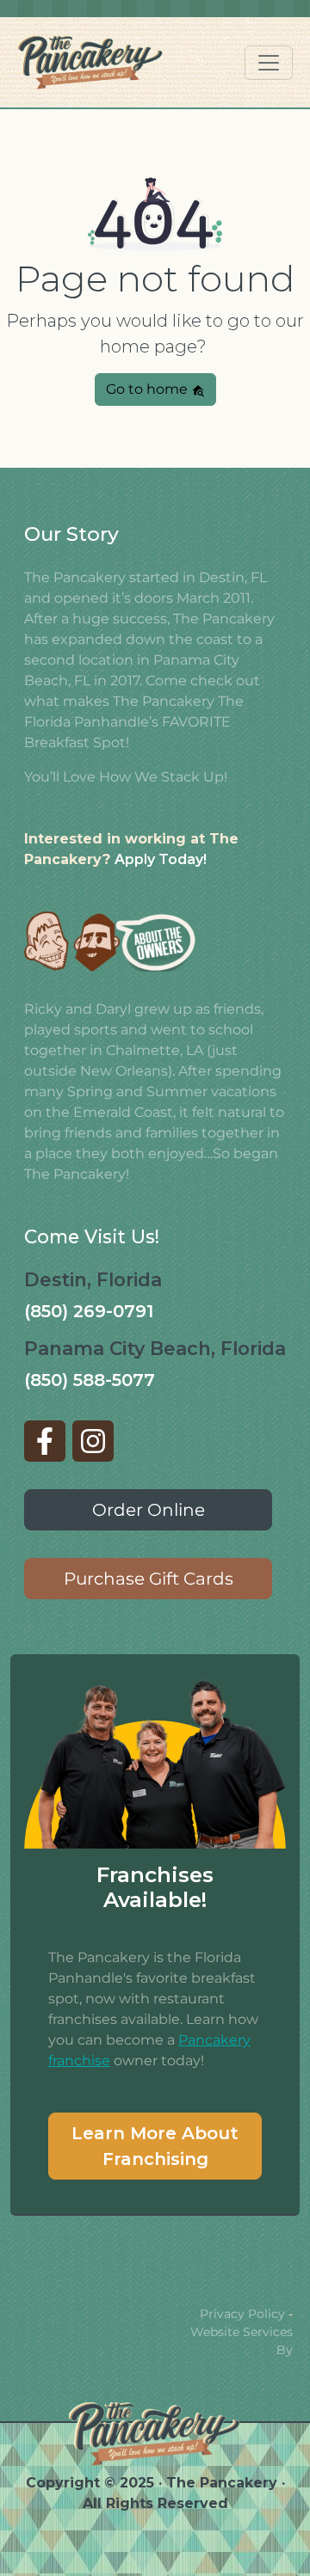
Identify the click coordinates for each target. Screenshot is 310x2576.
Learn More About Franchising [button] (155, 2146)
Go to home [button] (149, 389)
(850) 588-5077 (90, 1380)
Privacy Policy (242, 2314)
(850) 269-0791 (89, 1311)
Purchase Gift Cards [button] (149, 1579)
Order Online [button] (149, 1510)
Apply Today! (161, 859)
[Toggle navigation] (269, 63)
